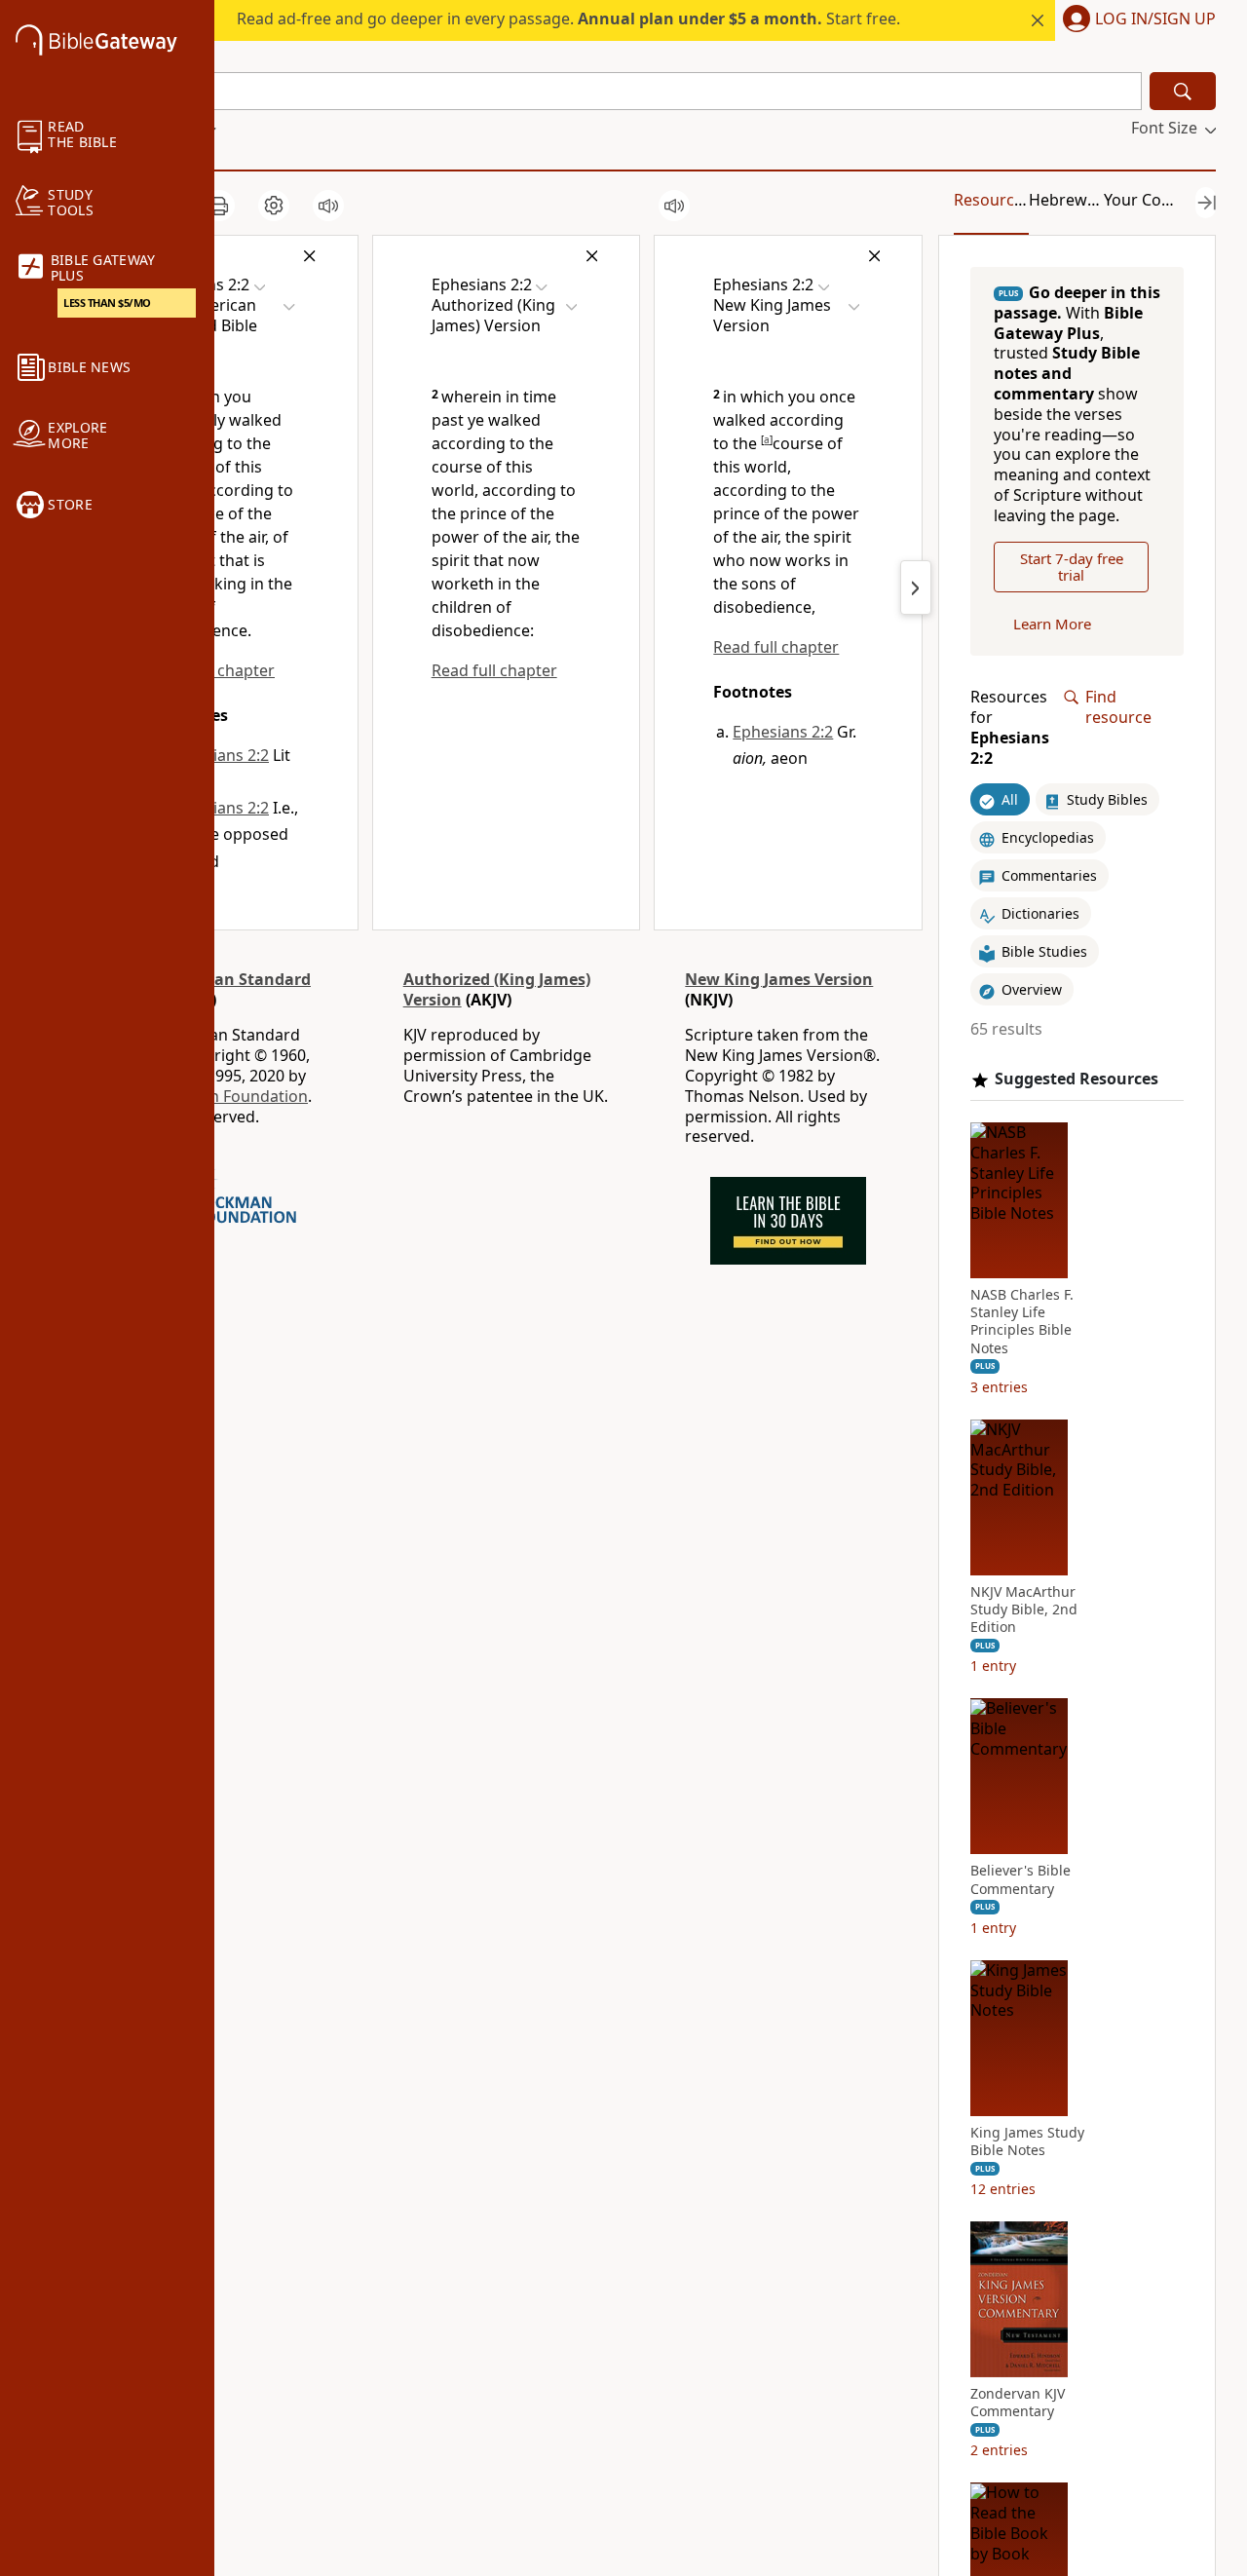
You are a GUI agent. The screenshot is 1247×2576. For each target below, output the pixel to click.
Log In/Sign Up (1155, 19)
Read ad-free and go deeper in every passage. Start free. (568, 19)
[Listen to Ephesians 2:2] (328, 206)
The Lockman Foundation (214, 1096)
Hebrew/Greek (1083, 200)
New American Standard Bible (216, 989)
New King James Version (779, 979)
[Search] (1183, 91)
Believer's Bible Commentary (1020, 1880)
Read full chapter (494, 670)
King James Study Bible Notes (1027, 2141)
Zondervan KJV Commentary (1018, 2403)
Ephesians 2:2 (219, 755)
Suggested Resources (1077, 1079)
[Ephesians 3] (916, 587)
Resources (992, 200)
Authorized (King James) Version (497, 989)
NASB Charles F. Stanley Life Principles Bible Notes (1022, 1322)
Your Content (1153, 200)
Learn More (1052, 624)
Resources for (1010, 728)
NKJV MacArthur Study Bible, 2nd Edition (1024, 1610)
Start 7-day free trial (1072, 567)
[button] (1135, 20)
